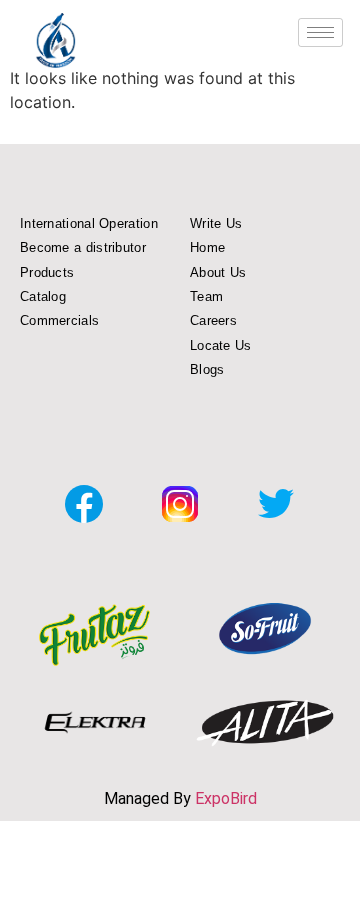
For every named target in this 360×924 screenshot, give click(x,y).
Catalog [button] (43, 296)
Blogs (207, 369)
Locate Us (221, 345)
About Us (218, 272)
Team (206, 296)
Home (207, 247)
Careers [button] (213, 320)
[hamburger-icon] (320, 32)
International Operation (89, 223)
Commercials (59, 320)
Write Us (216, 223)
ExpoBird (226, 798)
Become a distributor (83, 247)
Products (47, 272)
